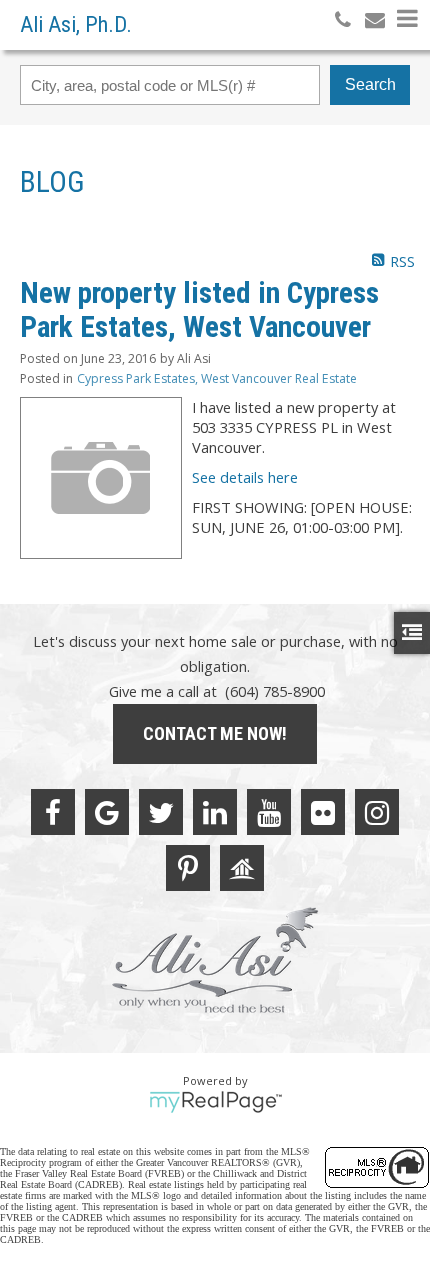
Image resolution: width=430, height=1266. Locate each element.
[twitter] (161, 812)
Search (370, 84)
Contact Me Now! (215, 733)
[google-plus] (107, 812)
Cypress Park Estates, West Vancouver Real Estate (217, 378)
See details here (245, 477)
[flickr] (323, 812)
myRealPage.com (215, 1102)
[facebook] (53, 812)
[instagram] (377, 812)
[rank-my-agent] (242, 868)
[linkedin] (215, 812)
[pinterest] (188, 868)
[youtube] (269, 812)
